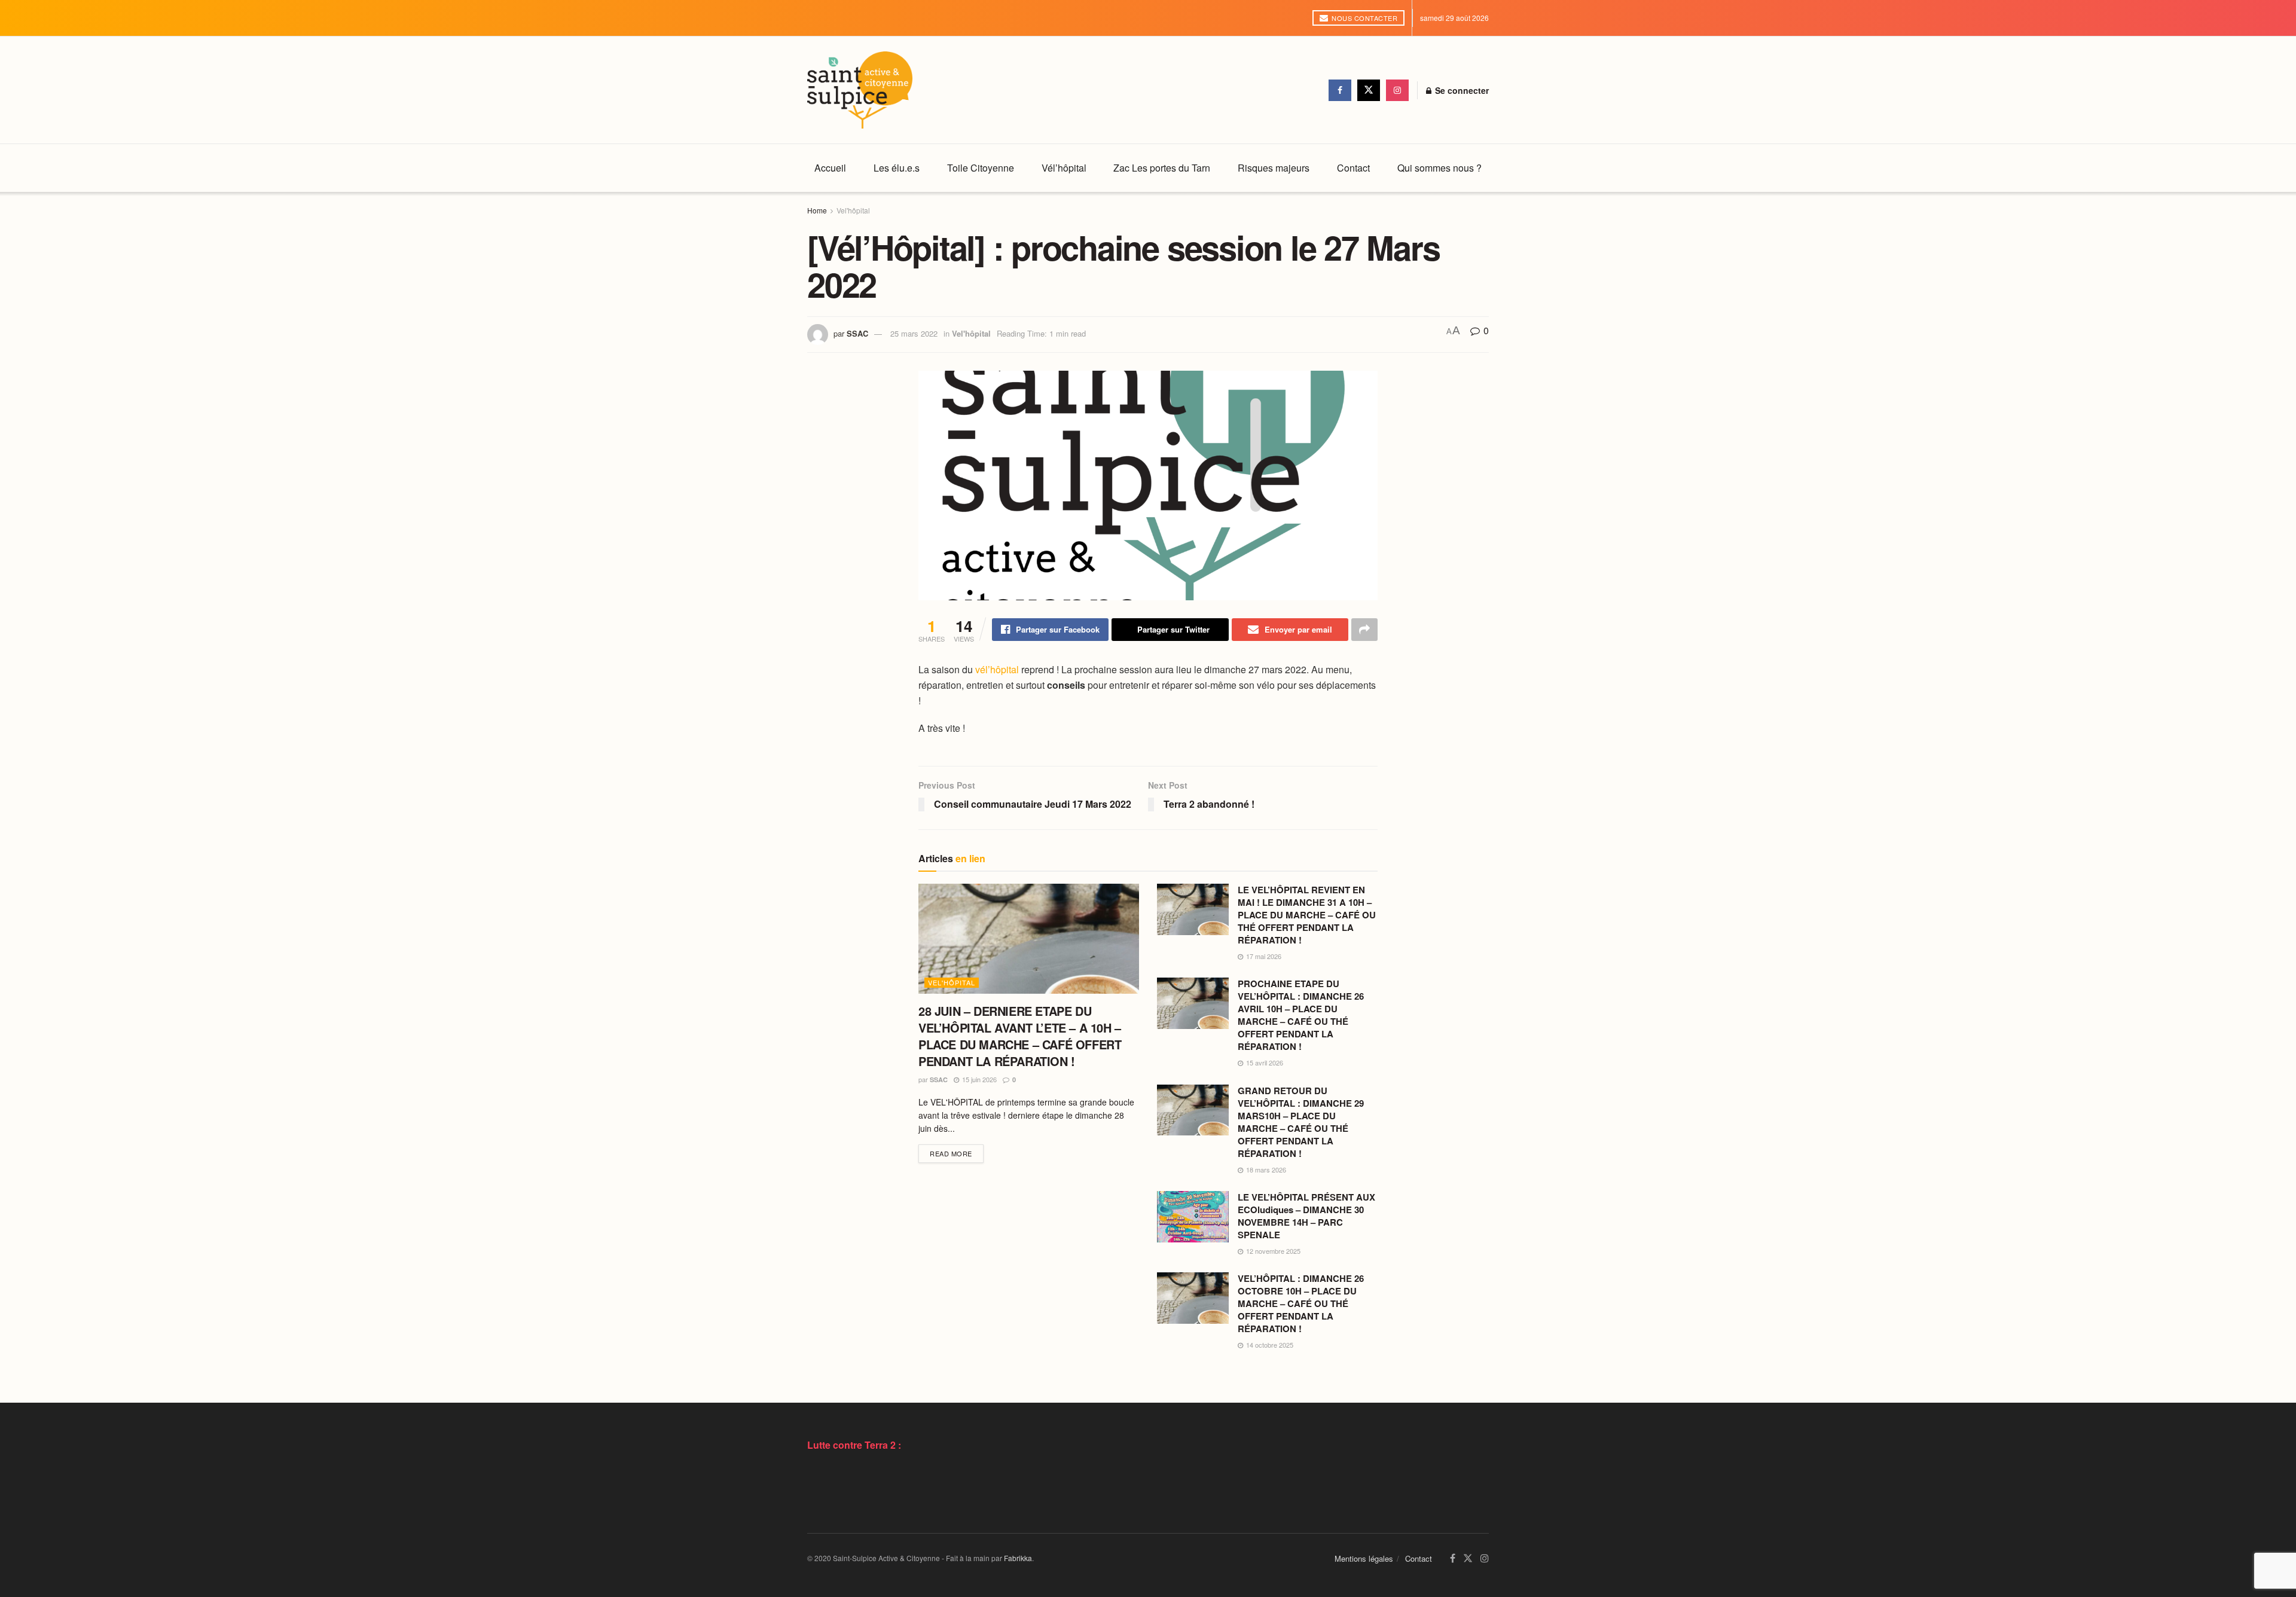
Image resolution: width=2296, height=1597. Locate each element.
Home (817, 210)
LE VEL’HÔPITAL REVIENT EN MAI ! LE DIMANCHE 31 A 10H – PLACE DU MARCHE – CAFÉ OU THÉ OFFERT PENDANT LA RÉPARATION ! (1307, 915)
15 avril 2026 (1264, 1062)
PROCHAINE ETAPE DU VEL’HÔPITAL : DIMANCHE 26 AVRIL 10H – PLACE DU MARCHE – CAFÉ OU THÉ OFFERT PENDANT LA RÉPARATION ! (1301, 1015)
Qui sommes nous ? (1439, 168)
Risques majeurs (1274, 168)
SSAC (857, 333)
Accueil (830, 168)
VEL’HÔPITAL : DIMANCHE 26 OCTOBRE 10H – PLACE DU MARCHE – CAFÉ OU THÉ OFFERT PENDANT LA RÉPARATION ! (1301, 1303)
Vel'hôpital (853, 210)
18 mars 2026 (1265, 1169)
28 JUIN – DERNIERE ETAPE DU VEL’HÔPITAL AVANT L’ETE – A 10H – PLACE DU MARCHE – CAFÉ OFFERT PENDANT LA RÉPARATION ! (1020, 1036)
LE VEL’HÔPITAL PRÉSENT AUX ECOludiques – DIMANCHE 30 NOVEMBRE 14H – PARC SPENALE (1306, 1216)
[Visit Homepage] (860, 90)
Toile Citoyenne (981, 168)
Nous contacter (1364, 18)
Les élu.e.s (897, 168)
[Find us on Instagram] (1397, 90)
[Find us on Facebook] (1340, 90)
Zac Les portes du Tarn (1162, 168)
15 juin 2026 (978, 1079)
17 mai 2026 (1263, 956)
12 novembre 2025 (1272, 1251)
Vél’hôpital (1064, 168)
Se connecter (1461, 90)
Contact (1353, 168)
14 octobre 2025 (1269, 1345)
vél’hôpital (997, 669)
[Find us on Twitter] (1369, 90)
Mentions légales (1364, 1558)
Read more (957, 1153)
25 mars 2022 (914, 333)
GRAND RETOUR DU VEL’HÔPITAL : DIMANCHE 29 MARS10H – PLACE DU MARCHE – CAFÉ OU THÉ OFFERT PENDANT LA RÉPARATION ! (1301, 1122)
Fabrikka (1018, 1558)
